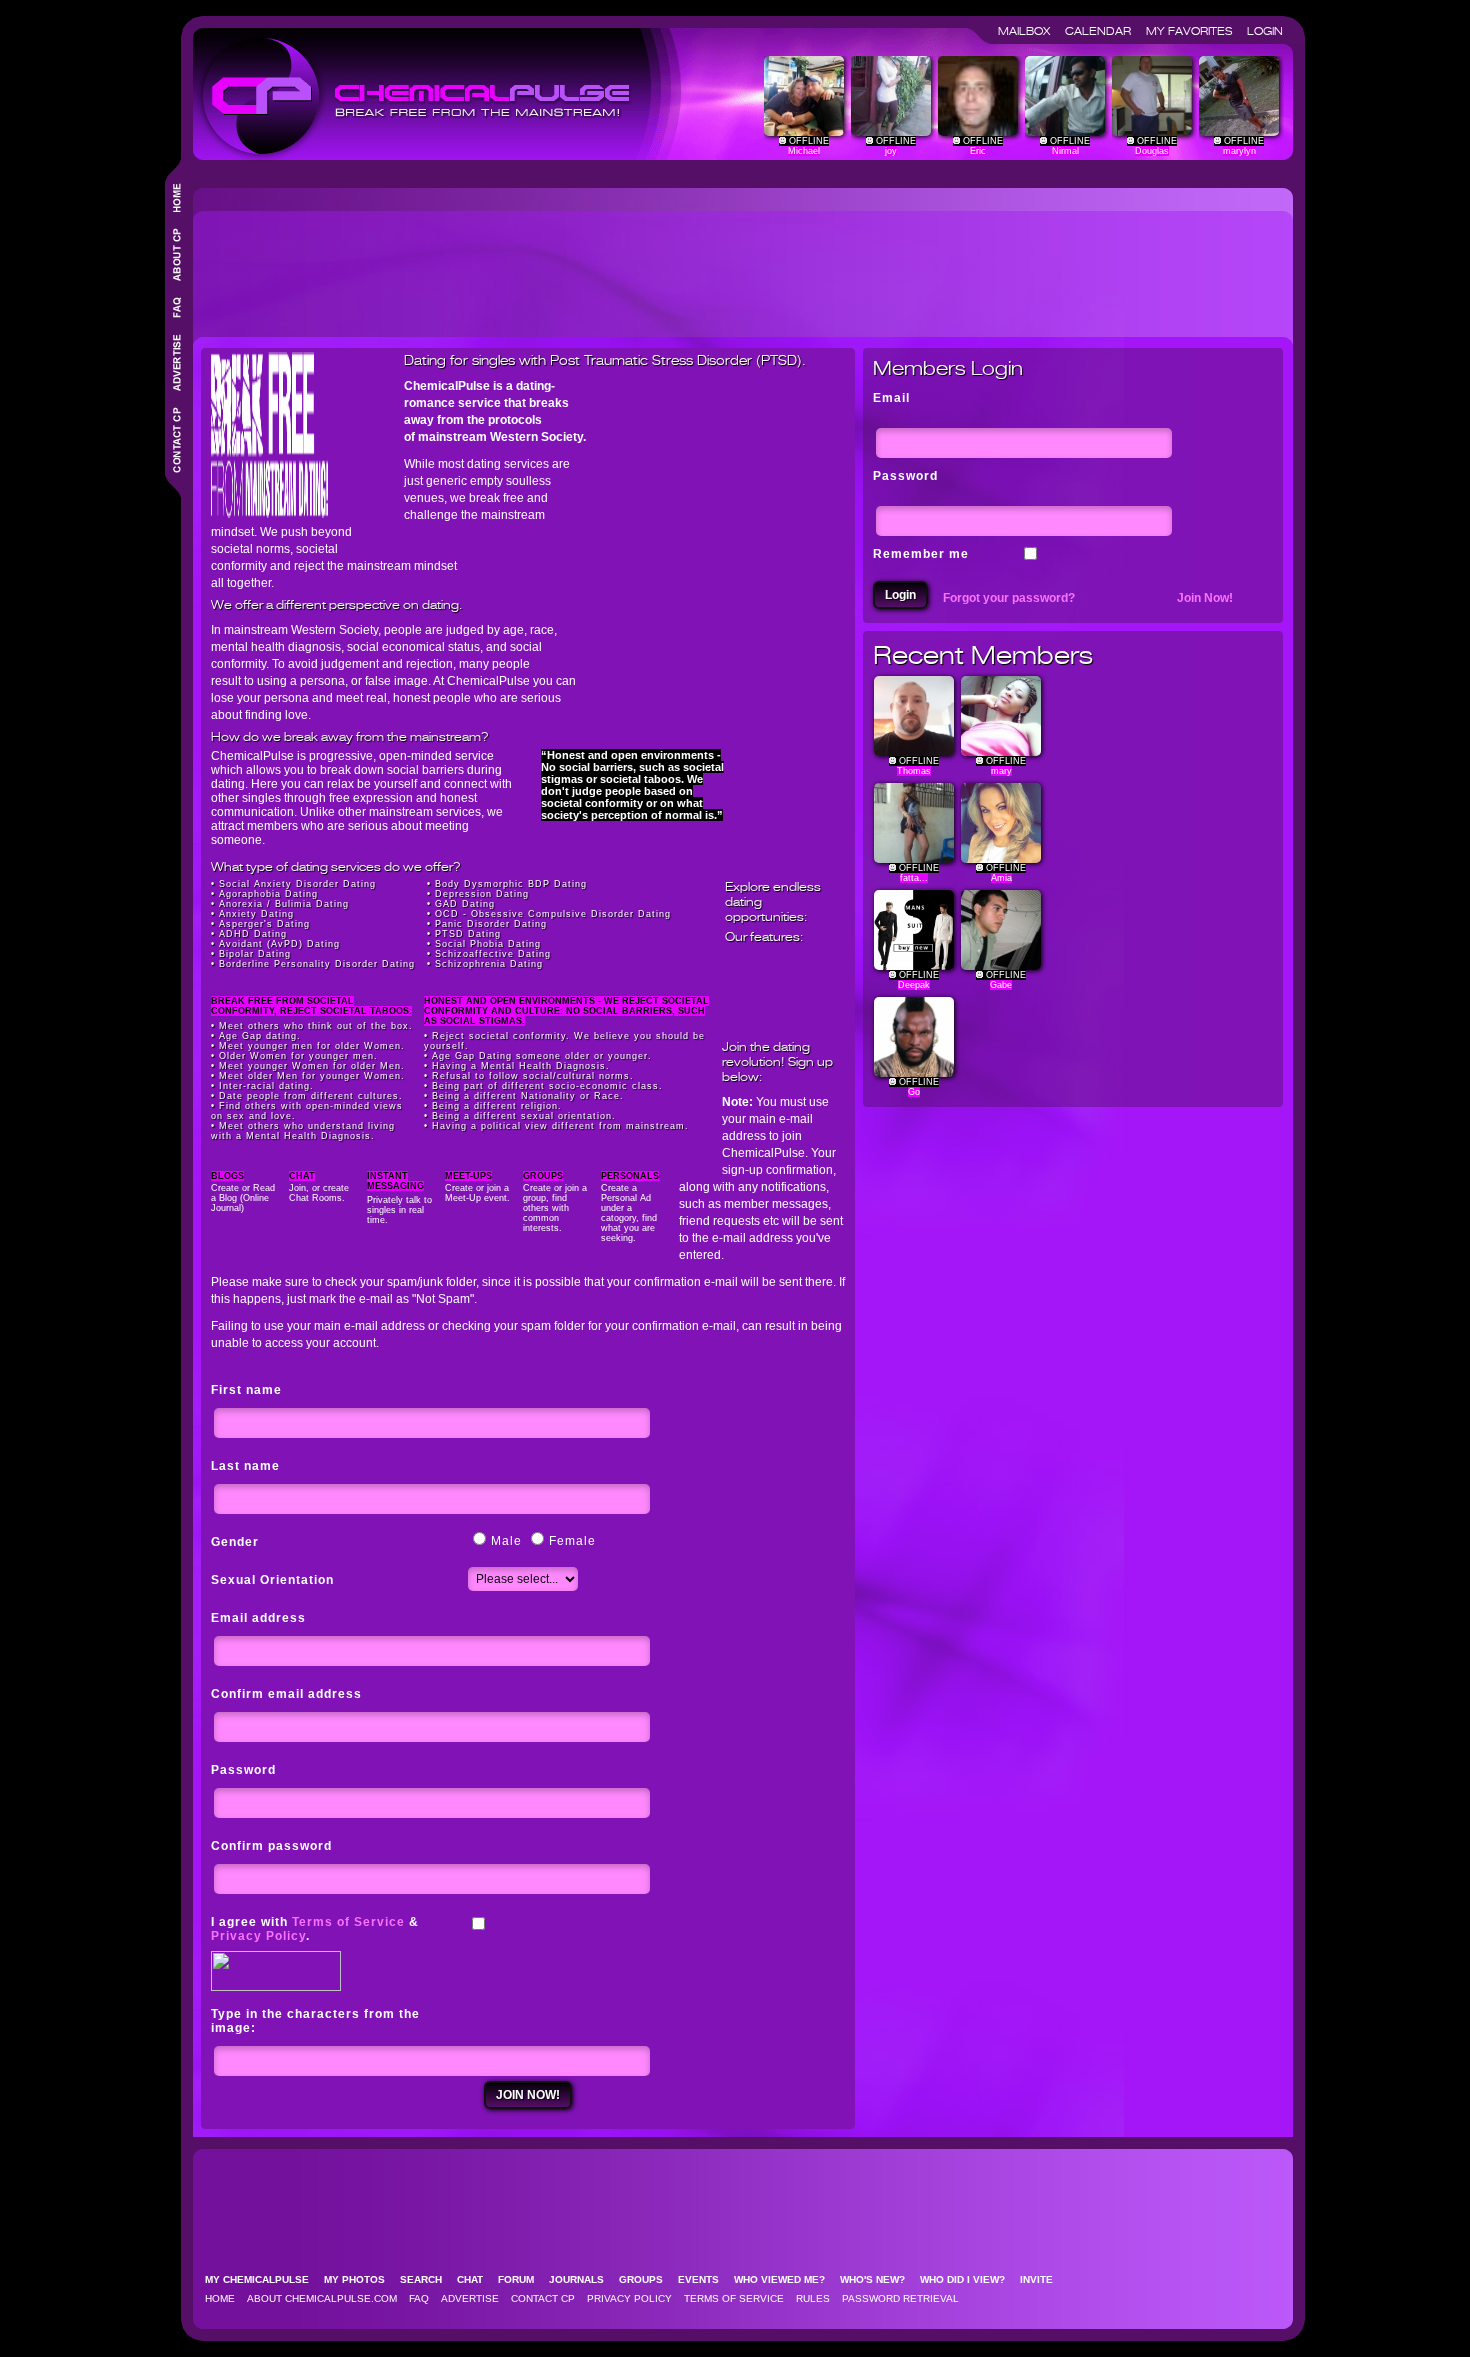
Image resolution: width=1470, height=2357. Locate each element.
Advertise (470, 2298)
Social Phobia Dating (488, 944)
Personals (630, 1176)
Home (220, 2298)
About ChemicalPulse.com (322, 2298)
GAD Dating (465, 904)
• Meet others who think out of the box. (312, 1026)
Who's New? (878, 2279)
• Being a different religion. (493, 1106)
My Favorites (1195, 31)
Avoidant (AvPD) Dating (279, 944)
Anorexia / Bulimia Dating (284, 904)
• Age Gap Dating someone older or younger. (538, 1056)
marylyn (1239, 151)
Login (1265, 31)
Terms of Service (348, 1922)
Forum (522, 2279)
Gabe (1001, 985)
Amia (1001, 878)
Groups (543, 1176)
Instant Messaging (395, 1181)
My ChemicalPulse (263, 2279)
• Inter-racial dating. (262, 1086)
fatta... (914, 878)
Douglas (1152, 151)
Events (704, 2279)
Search (427, 2279)
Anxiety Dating (256, 914)
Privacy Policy (258, 1936)
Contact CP (543, 2298)
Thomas (914, 771)
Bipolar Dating (255, 954)
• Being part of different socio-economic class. (543, 1086)
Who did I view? (968, 2279)
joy (891, 151)
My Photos (360, 2279)
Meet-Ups (468, 1176)
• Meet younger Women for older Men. (308, 1066)
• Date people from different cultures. (307, 1096)
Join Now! (1205, 598)
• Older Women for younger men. (294, 1056)
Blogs (227, 1176)
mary (1001, 771)
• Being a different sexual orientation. (520, 1116)
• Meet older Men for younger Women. (308, 1076)
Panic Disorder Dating (491, 924)
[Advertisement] (565, 266)
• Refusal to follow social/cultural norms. (529, 1076)
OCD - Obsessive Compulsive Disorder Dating (553, 914)
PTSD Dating (468, 934)
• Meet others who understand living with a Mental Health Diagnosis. (303, 1131)
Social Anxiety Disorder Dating (297, 884)
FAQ (419, 2298)
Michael (804, 151)
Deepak (914, 985)
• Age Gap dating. (256, 1036)
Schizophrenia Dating (489, 964)
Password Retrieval (900, 2298)
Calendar (1104, 31)
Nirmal (1065, 151)
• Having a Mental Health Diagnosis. (517, 1066)
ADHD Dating (253, 934)
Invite (1042, 2279)
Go (914, 1092)
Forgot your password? (1009, 598)
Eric (978, 151)
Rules (813, 2298)
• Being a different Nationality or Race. (524, 1096)
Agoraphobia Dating (268, 894)
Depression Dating (482, 894)
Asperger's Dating (264, 924)
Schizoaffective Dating (493, 954)
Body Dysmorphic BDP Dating (511, 884)
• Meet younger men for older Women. (308, 1046)
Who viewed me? (785, 2279)
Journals (582, 2279)
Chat (302, 1176)
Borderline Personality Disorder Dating (317, 964)
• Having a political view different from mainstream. (556, 1126)
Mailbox (1030, 31)
